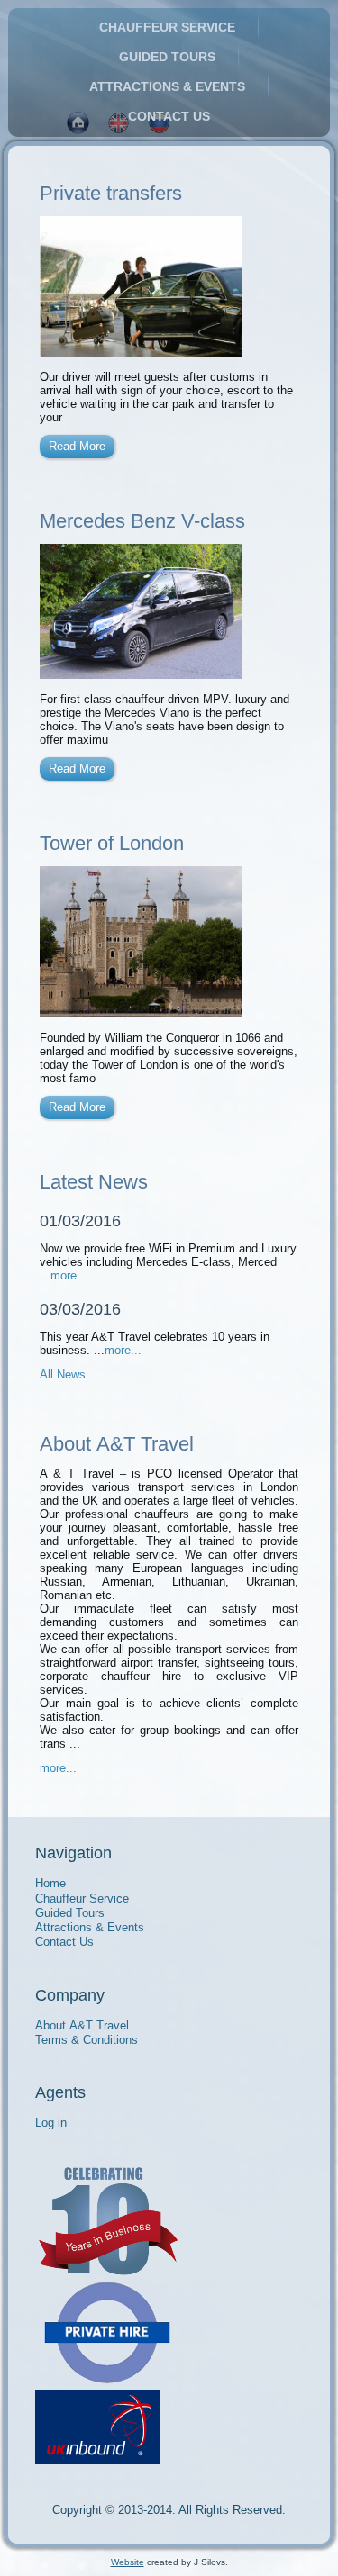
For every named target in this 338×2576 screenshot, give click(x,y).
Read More (77, 446)
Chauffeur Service (167, 27)
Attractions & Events (167, 86)
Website (128, 2562)
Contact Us (169, 116)
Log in (51, 2123)
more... (69, 1275)
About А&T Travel (82, 2025)
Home (50, 1883)
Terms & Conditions (87, 2040)
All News (63, 1374)
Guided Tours (167, 57)
